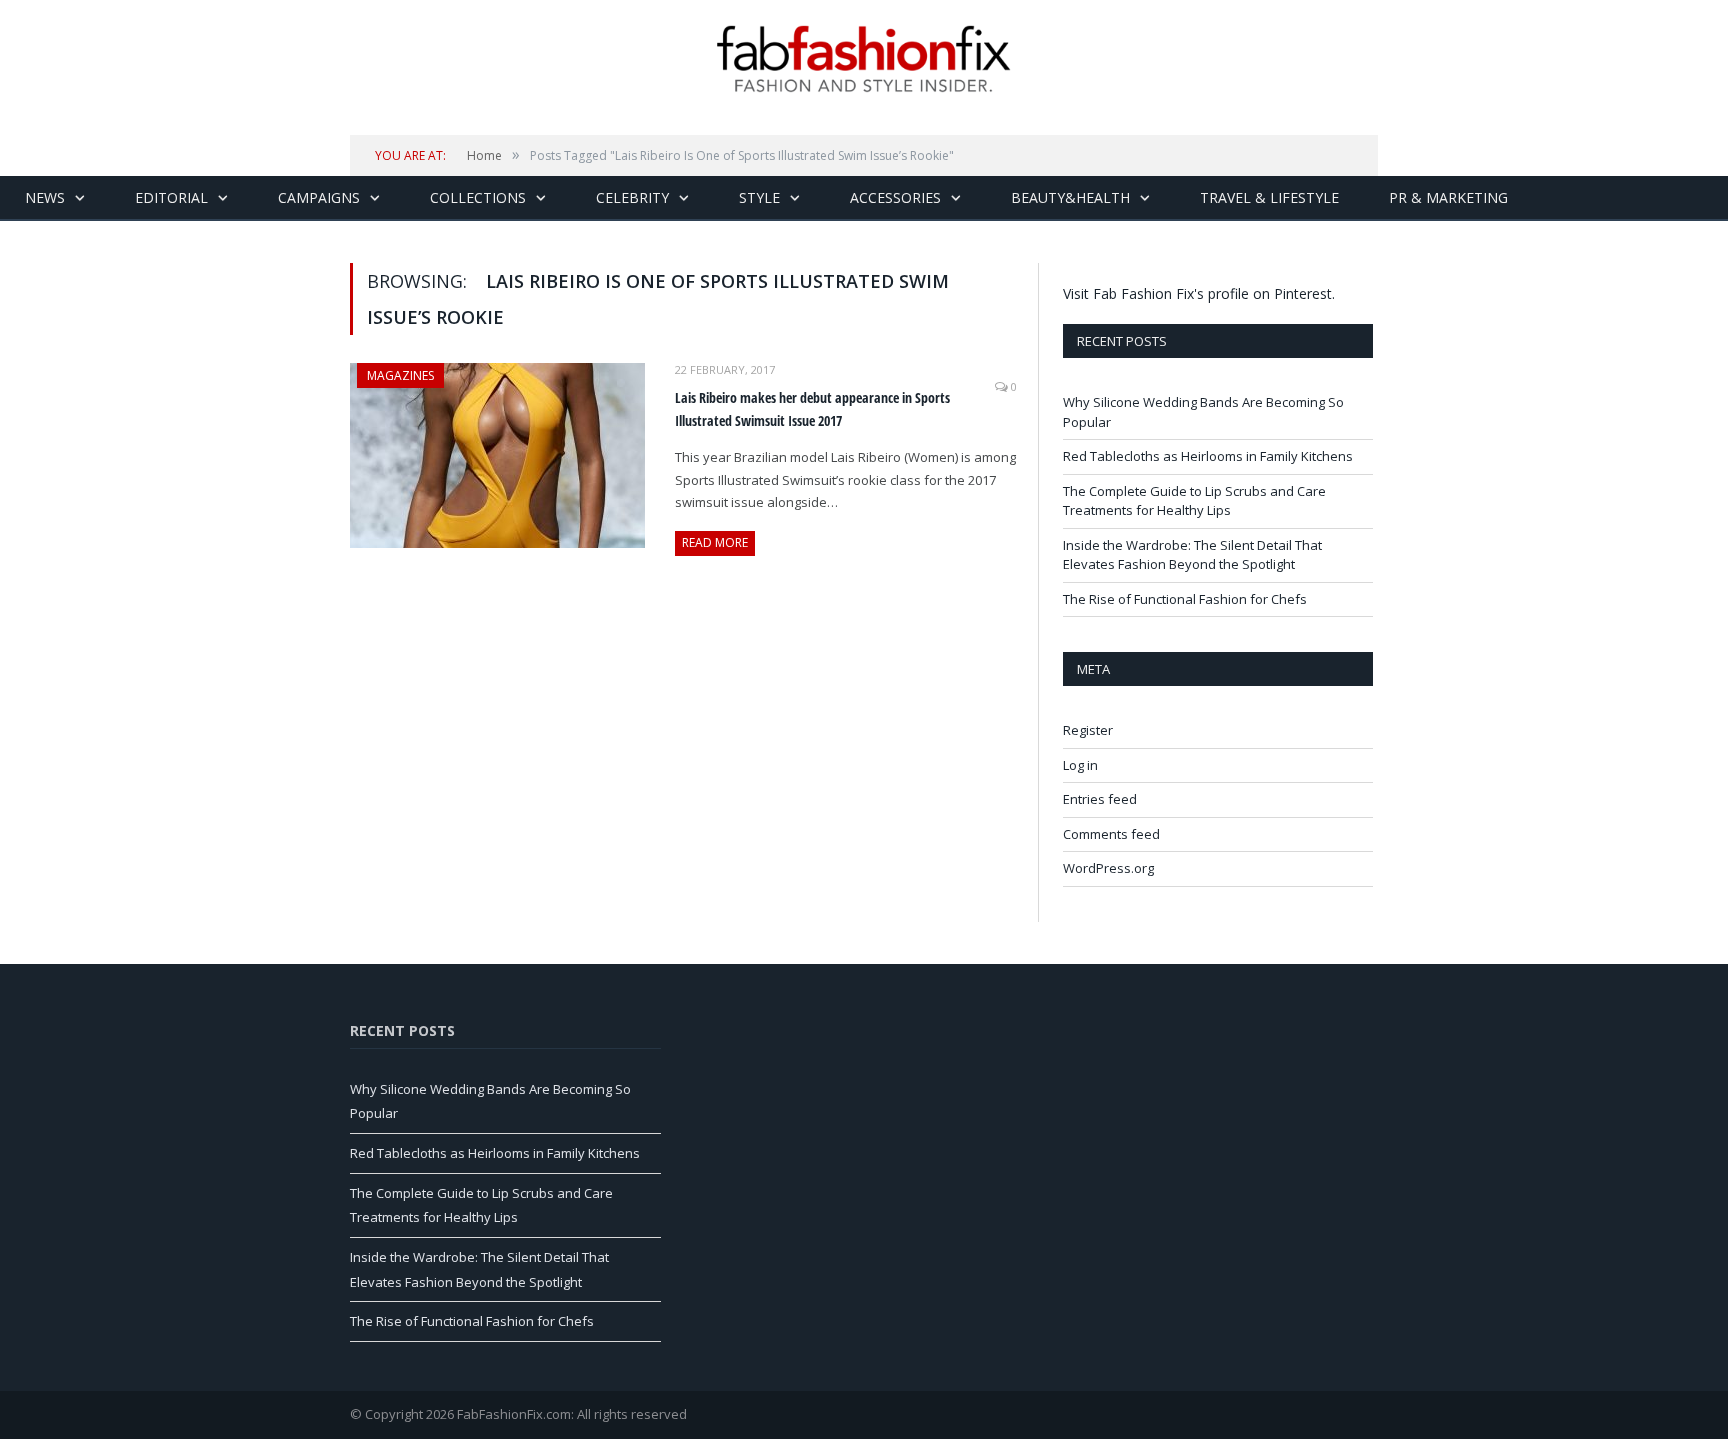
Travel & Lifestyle (1269, 197)
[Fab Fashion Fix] (864, 59)
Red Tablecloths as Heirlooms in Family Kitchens (1208, 456)
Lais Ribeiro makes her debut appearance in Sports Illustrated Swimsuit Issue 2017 (812, 409)
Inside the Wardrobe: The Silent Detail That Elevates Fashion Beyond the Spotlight (1192, 555)
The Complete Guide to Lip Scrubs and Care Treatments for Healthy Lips (1194, 501)
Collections (478, 197)
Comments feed (1111, 834)
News (45, 197)
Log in (1080, 765)
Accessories (895, 197)
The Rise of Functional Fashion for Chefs (1185, 599)
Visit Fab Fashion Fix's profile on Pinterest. (1199, 293)
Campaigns (319, 197)
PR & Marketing (1448, 197)
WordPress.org (1108, 868)
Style (759, 197)
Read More (715, 542)
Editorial (171, 197)
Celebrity (632, 197)
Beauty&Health (1070, 197)
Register (1088, 730)
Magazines (400, 375)
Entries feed (1100, 799)
